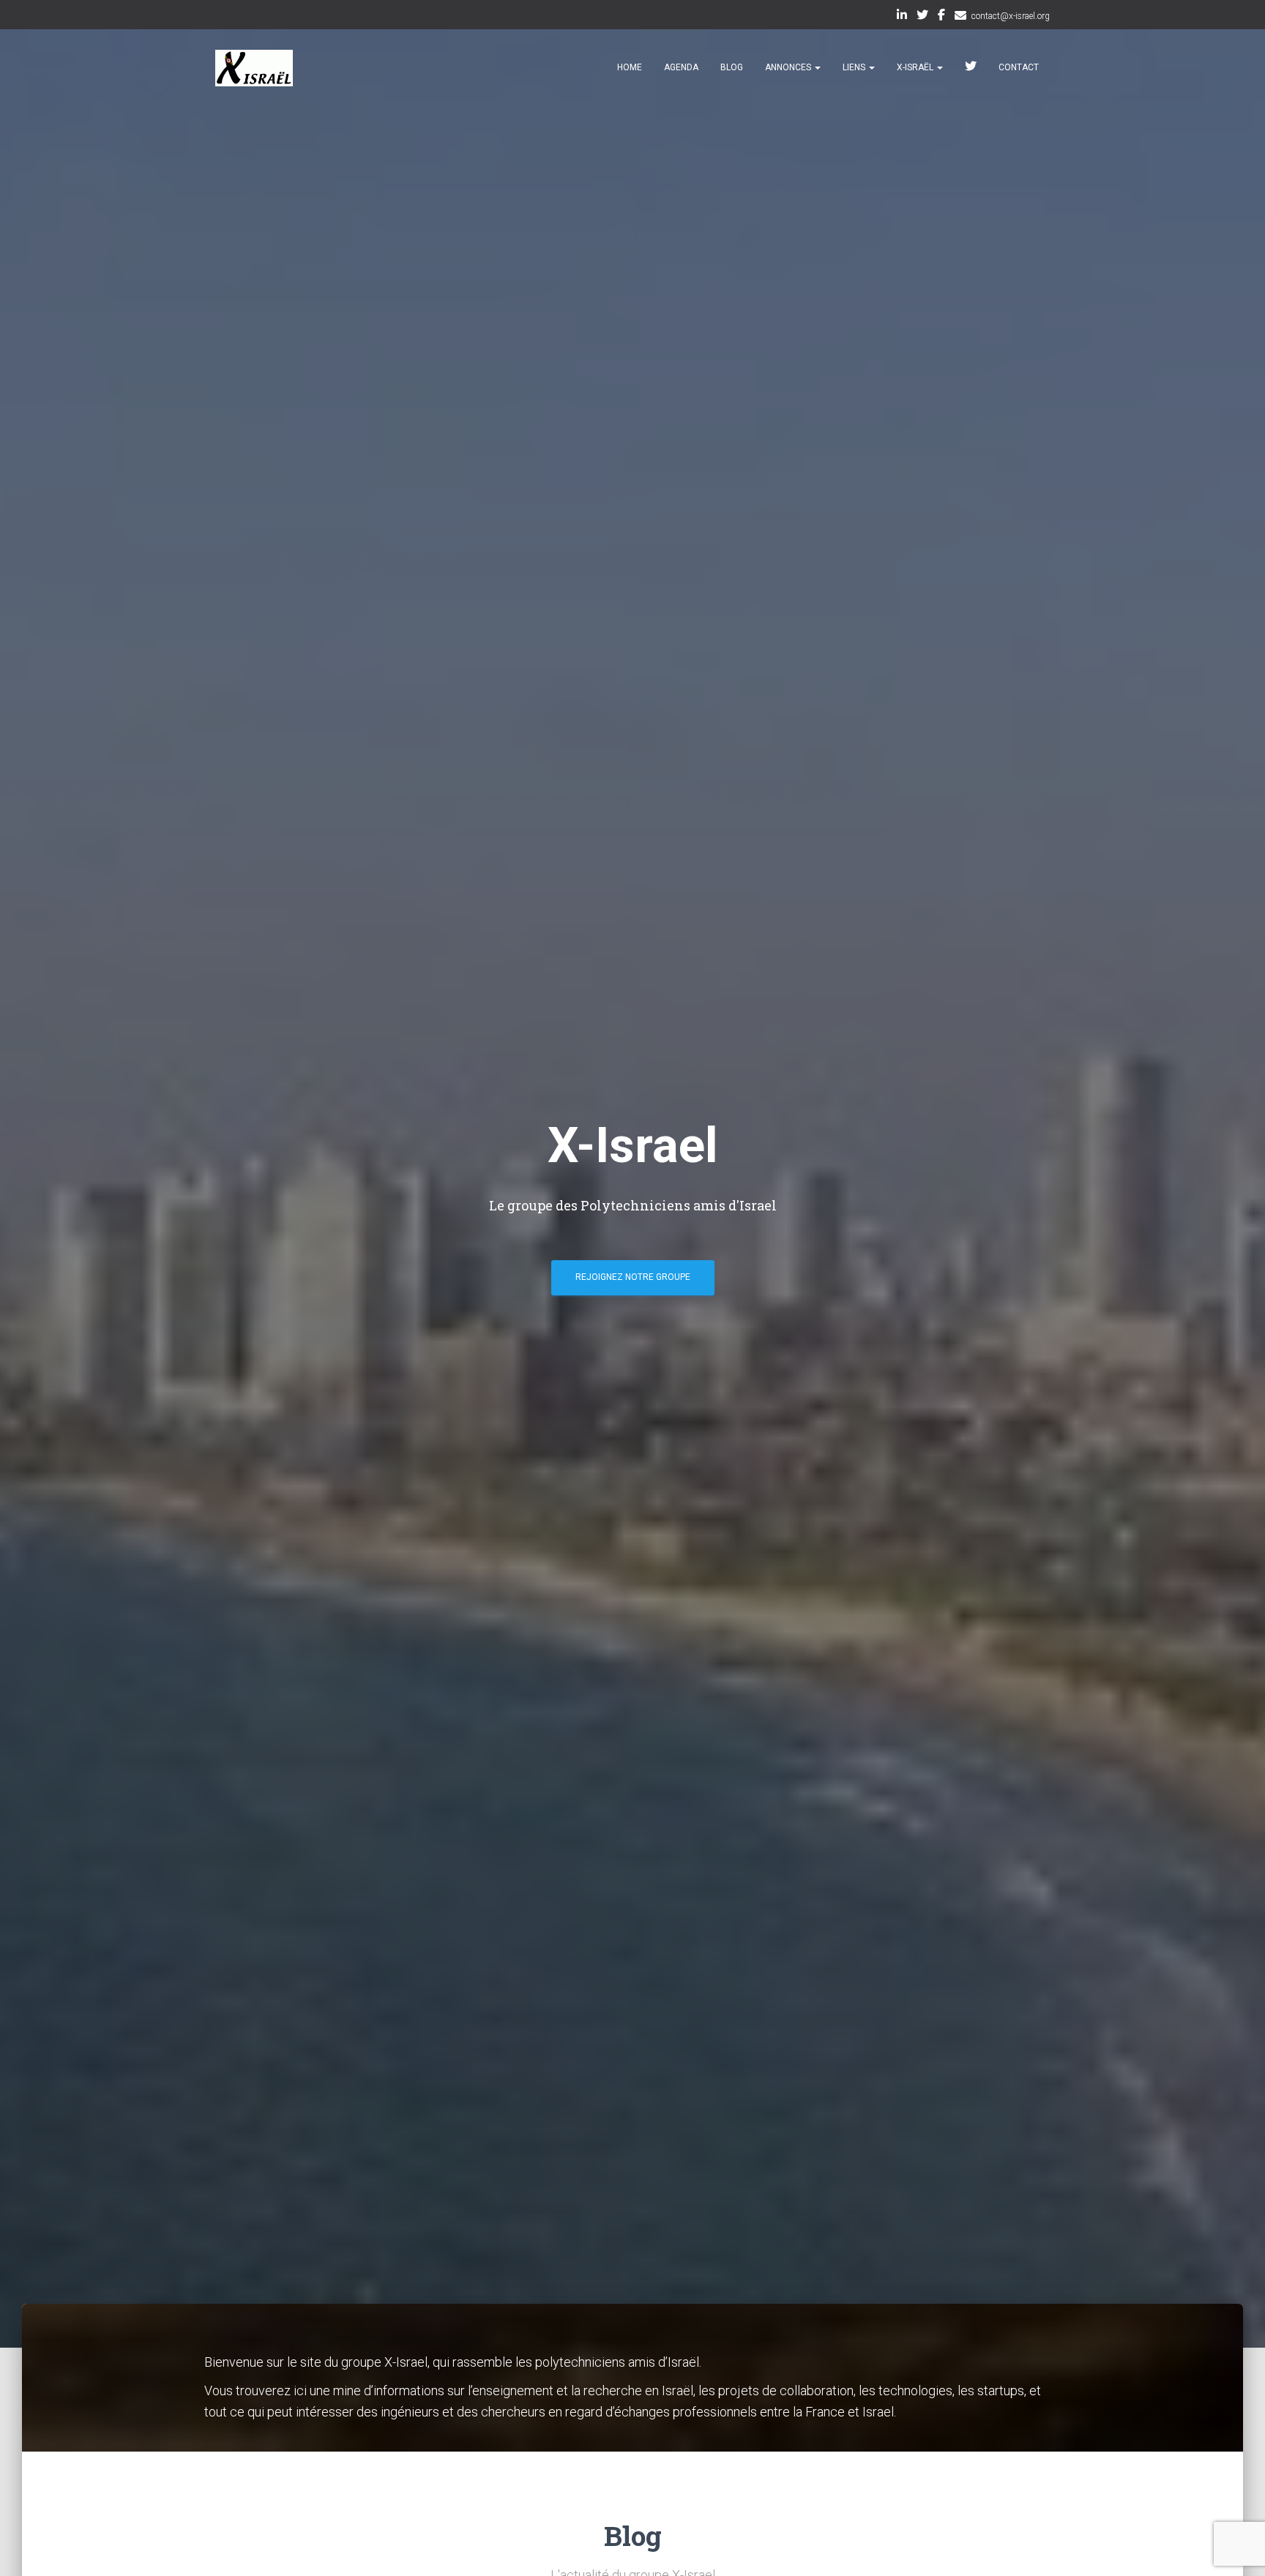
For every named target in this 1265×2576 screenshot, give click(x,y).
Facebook (941, 17)
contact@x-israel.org (1011, 16)
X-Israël (916, 67)
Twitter (922, 17)
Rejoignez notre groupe (633, 1277)
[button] (817, 67)
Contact (1019, 67)
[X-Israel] (254, 68)
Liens (855, 67)
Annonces (789, 67)
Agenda (681, 67)
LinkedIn (902, 17)
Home (630, 67)
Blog (732, 67)
